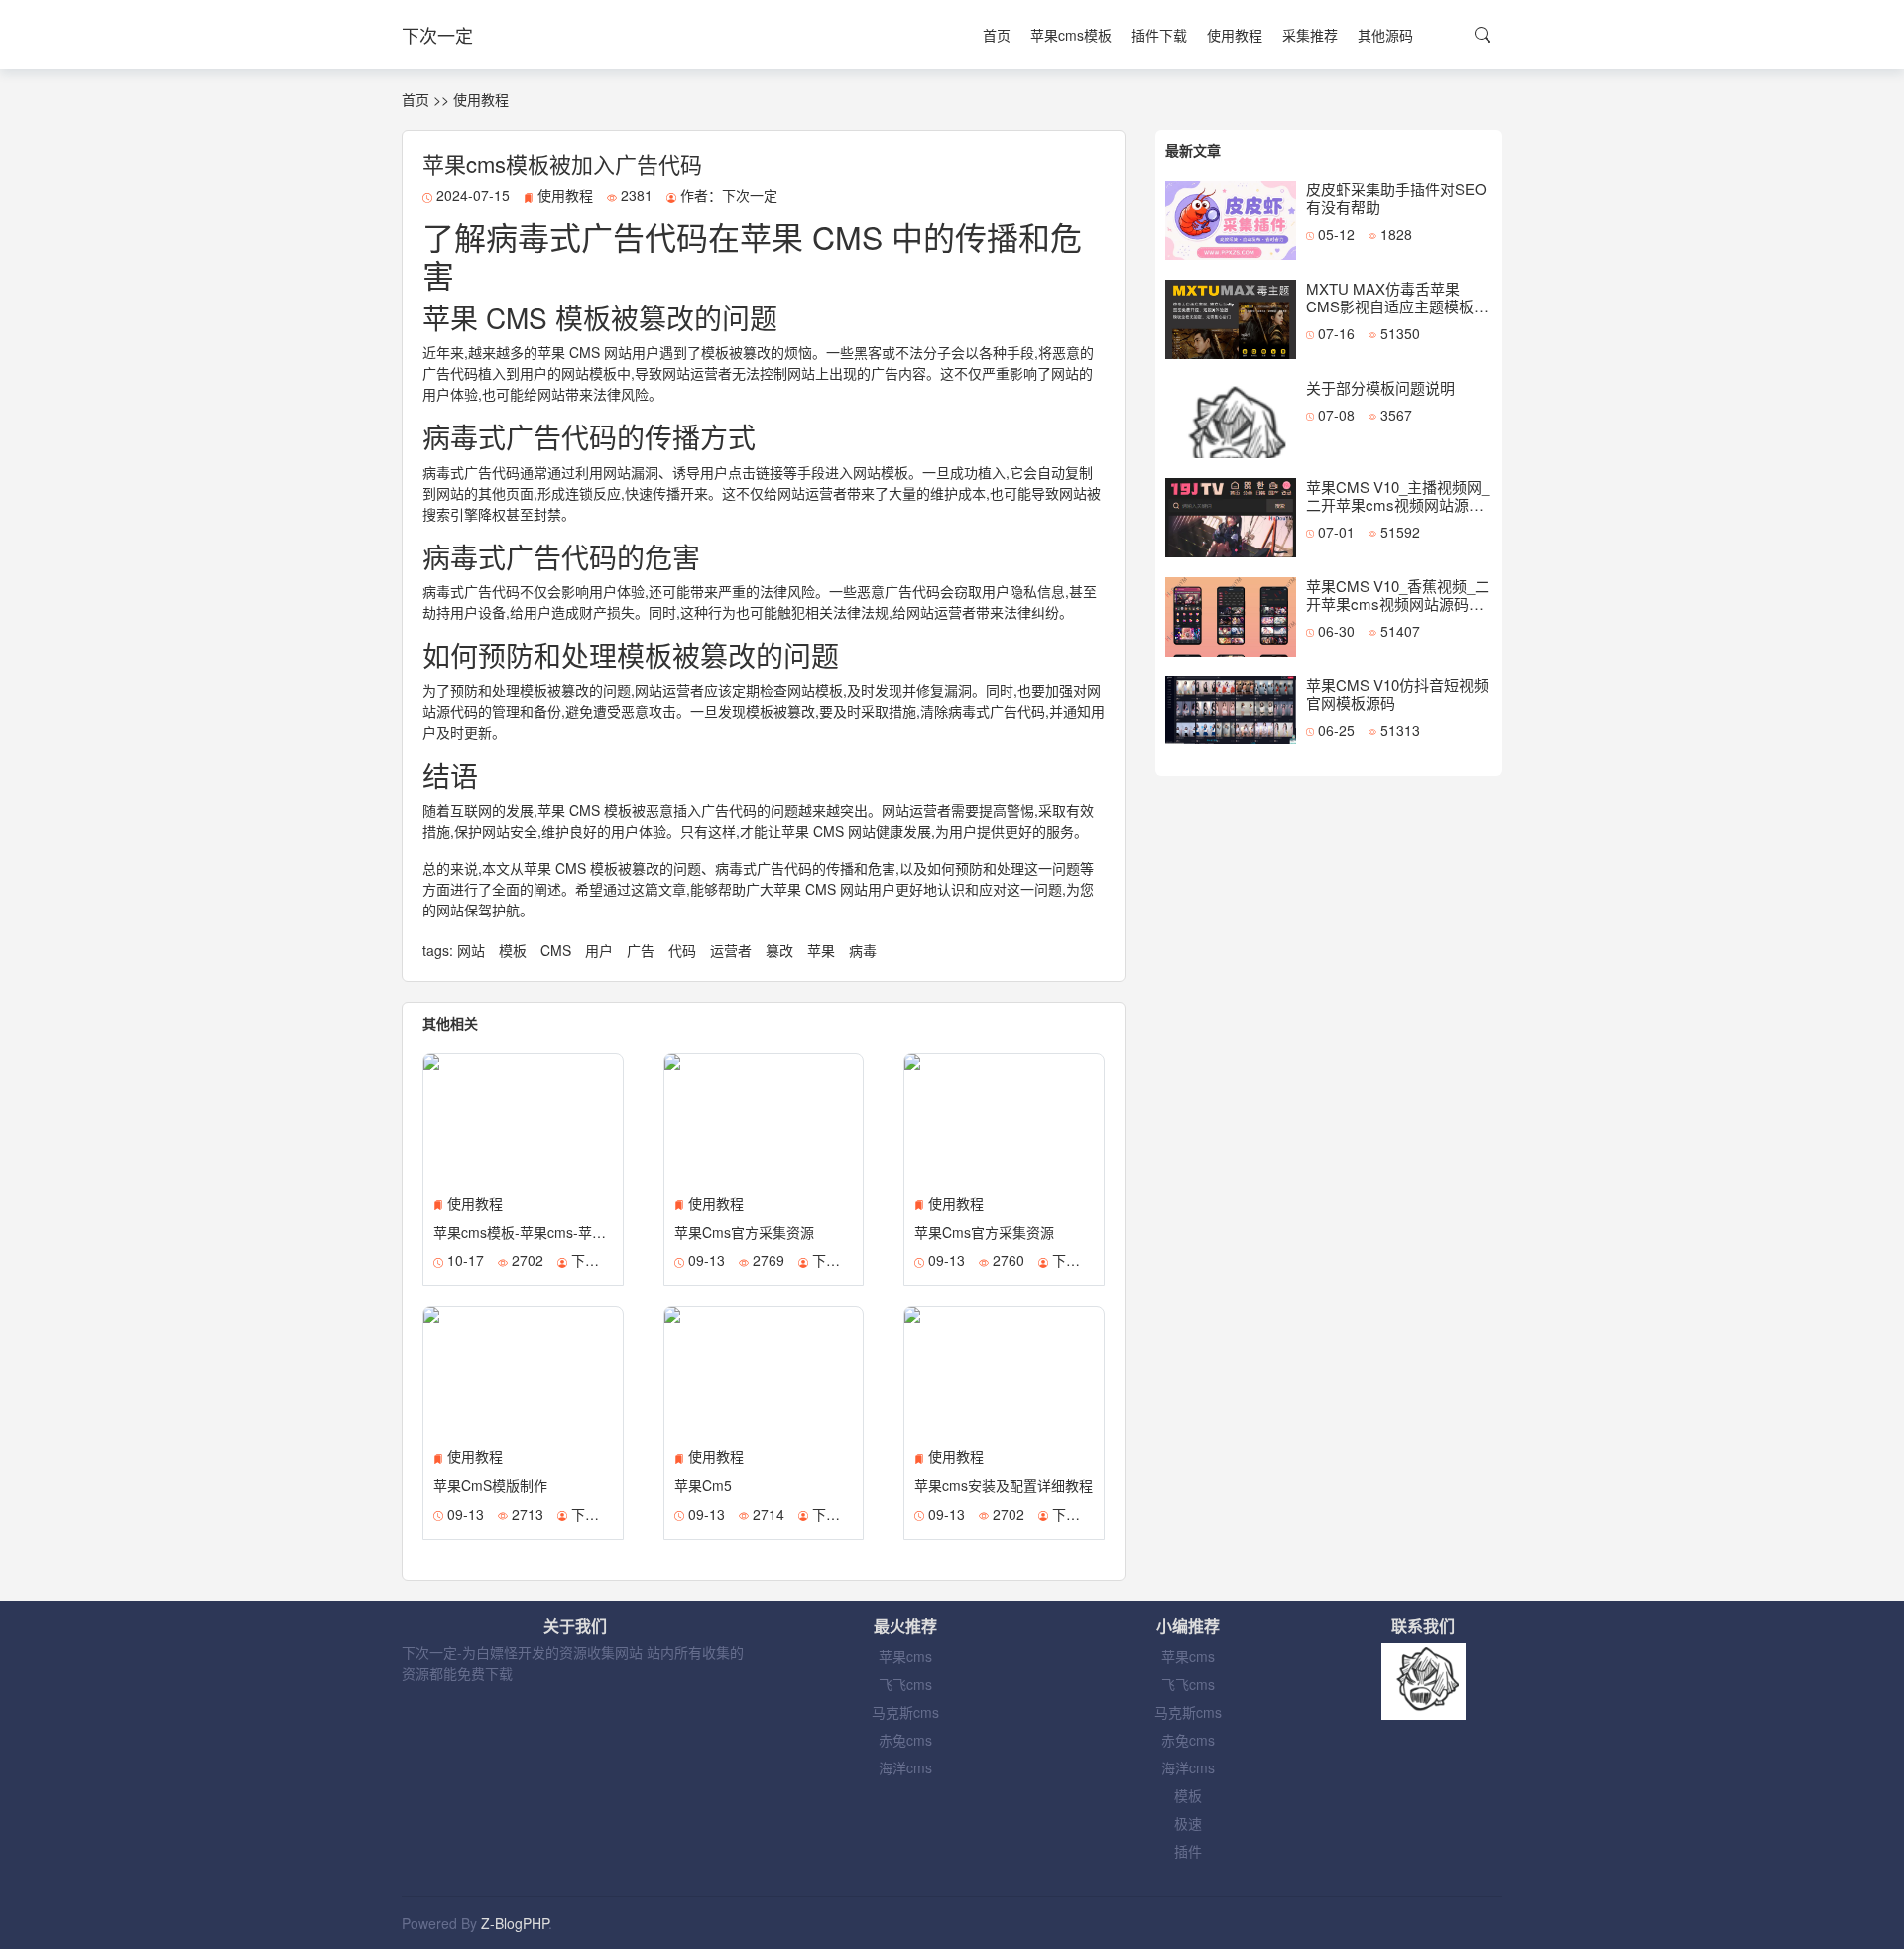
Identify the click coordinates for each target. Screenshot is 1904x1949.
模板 (515, 950)
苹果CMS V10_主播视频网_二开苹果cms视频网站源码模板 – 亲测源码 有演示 (1398, 504)
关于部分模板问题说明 (1380, 387)
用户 (601, 950)
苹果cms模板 (1071, 35)
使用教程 (1235, 35)
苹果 (823, 950)
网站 (473, 950)
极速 (1188, 1823)
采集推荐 (1310, 35)
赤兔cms (905, 1740)
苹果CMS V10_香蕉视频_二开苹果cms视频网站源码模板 (1398, 604)
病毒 (863, 950)
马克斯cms (905, 1712)
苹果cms (905, 1656)
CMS (558, 950)
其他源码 (1385, 35)
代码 (684, 950)
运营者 (733, 950)
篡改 (781, 950)
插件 (1188, 1851)
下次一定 (437, 35)
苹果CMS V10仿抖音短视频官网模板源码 (1397, 694)
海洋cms (905, 1767)
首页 (997, 35)
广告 (643, 950)
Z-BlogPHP (515, 1923)
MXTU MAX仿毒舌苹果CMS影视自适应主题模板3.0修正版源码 (1390, 306)
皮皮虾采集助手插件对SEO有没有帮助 (1396, 198)
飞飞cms (905, 1684)
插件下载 (1159, 35)
